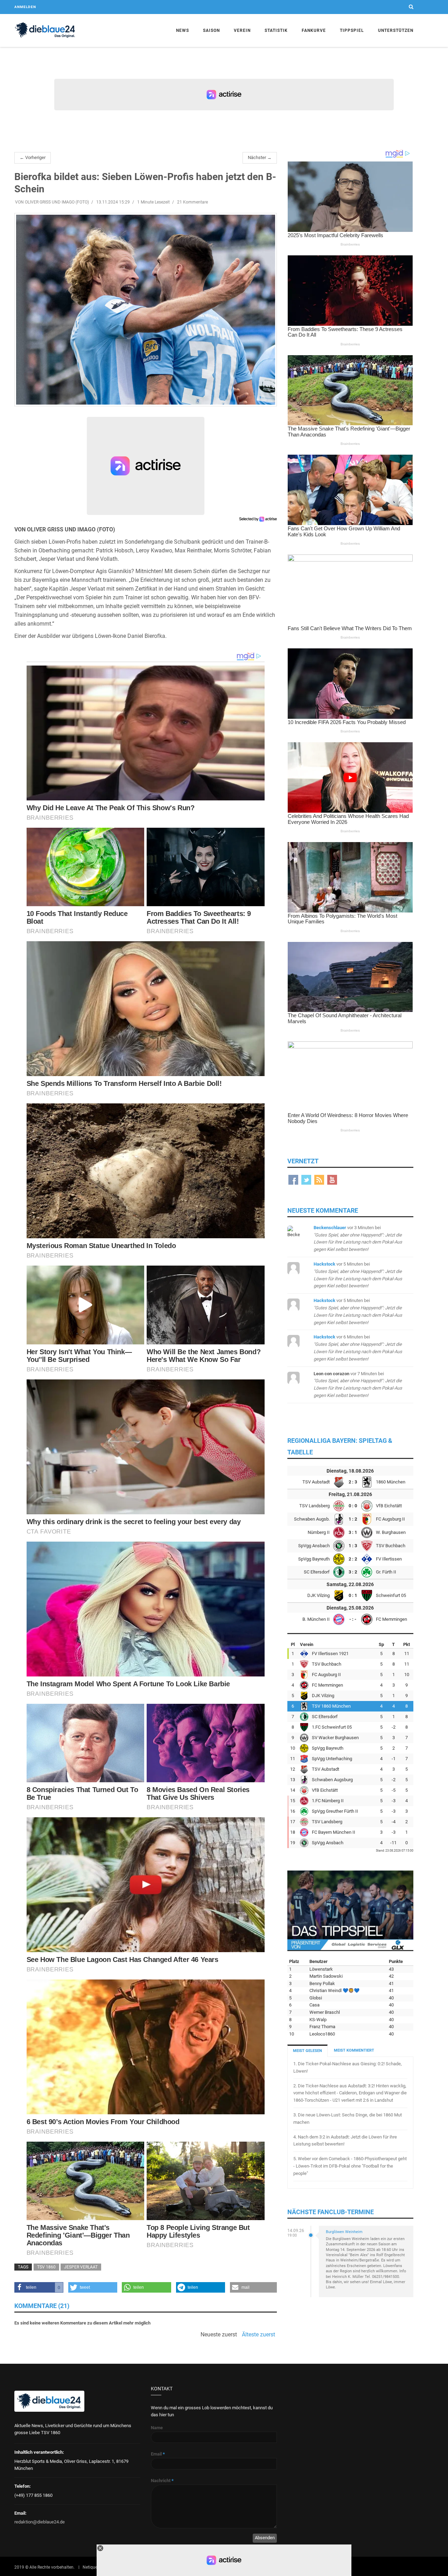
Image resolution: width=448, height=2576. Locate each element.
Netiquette (92, 2567)
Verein (242, 30)
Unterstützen (396, 30)
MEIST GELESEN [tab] (307, 2051)
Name (157, 2428)
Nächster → (260, 157)
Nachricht (162, 2481)
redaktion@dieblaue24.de (40, 2522)
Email (158, 2454)
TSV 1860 (46, 2267)
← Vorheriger (33, 157)
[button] (39, 2287)
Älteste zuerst (258, 2335)
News (183, 30)
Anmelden (25, 7)
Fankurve (314, 30)
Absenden (265, 2538)
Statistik (276, 30)
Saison (211, 30)
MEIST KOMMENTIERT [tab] (354, 2050)
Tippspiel (352, 30)
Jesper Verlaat (81, 2267)
